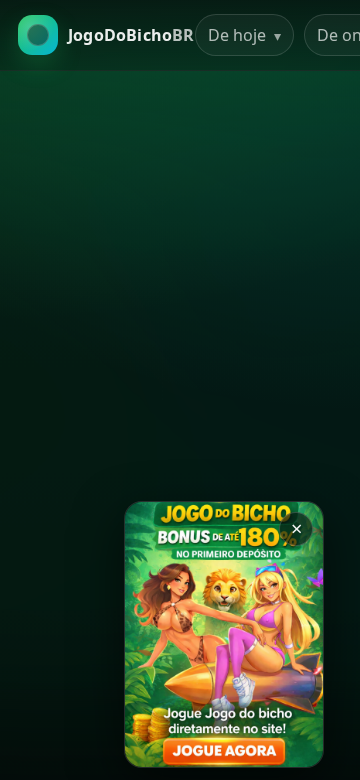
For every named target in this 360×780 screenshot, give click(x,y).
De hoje (244, 35)
